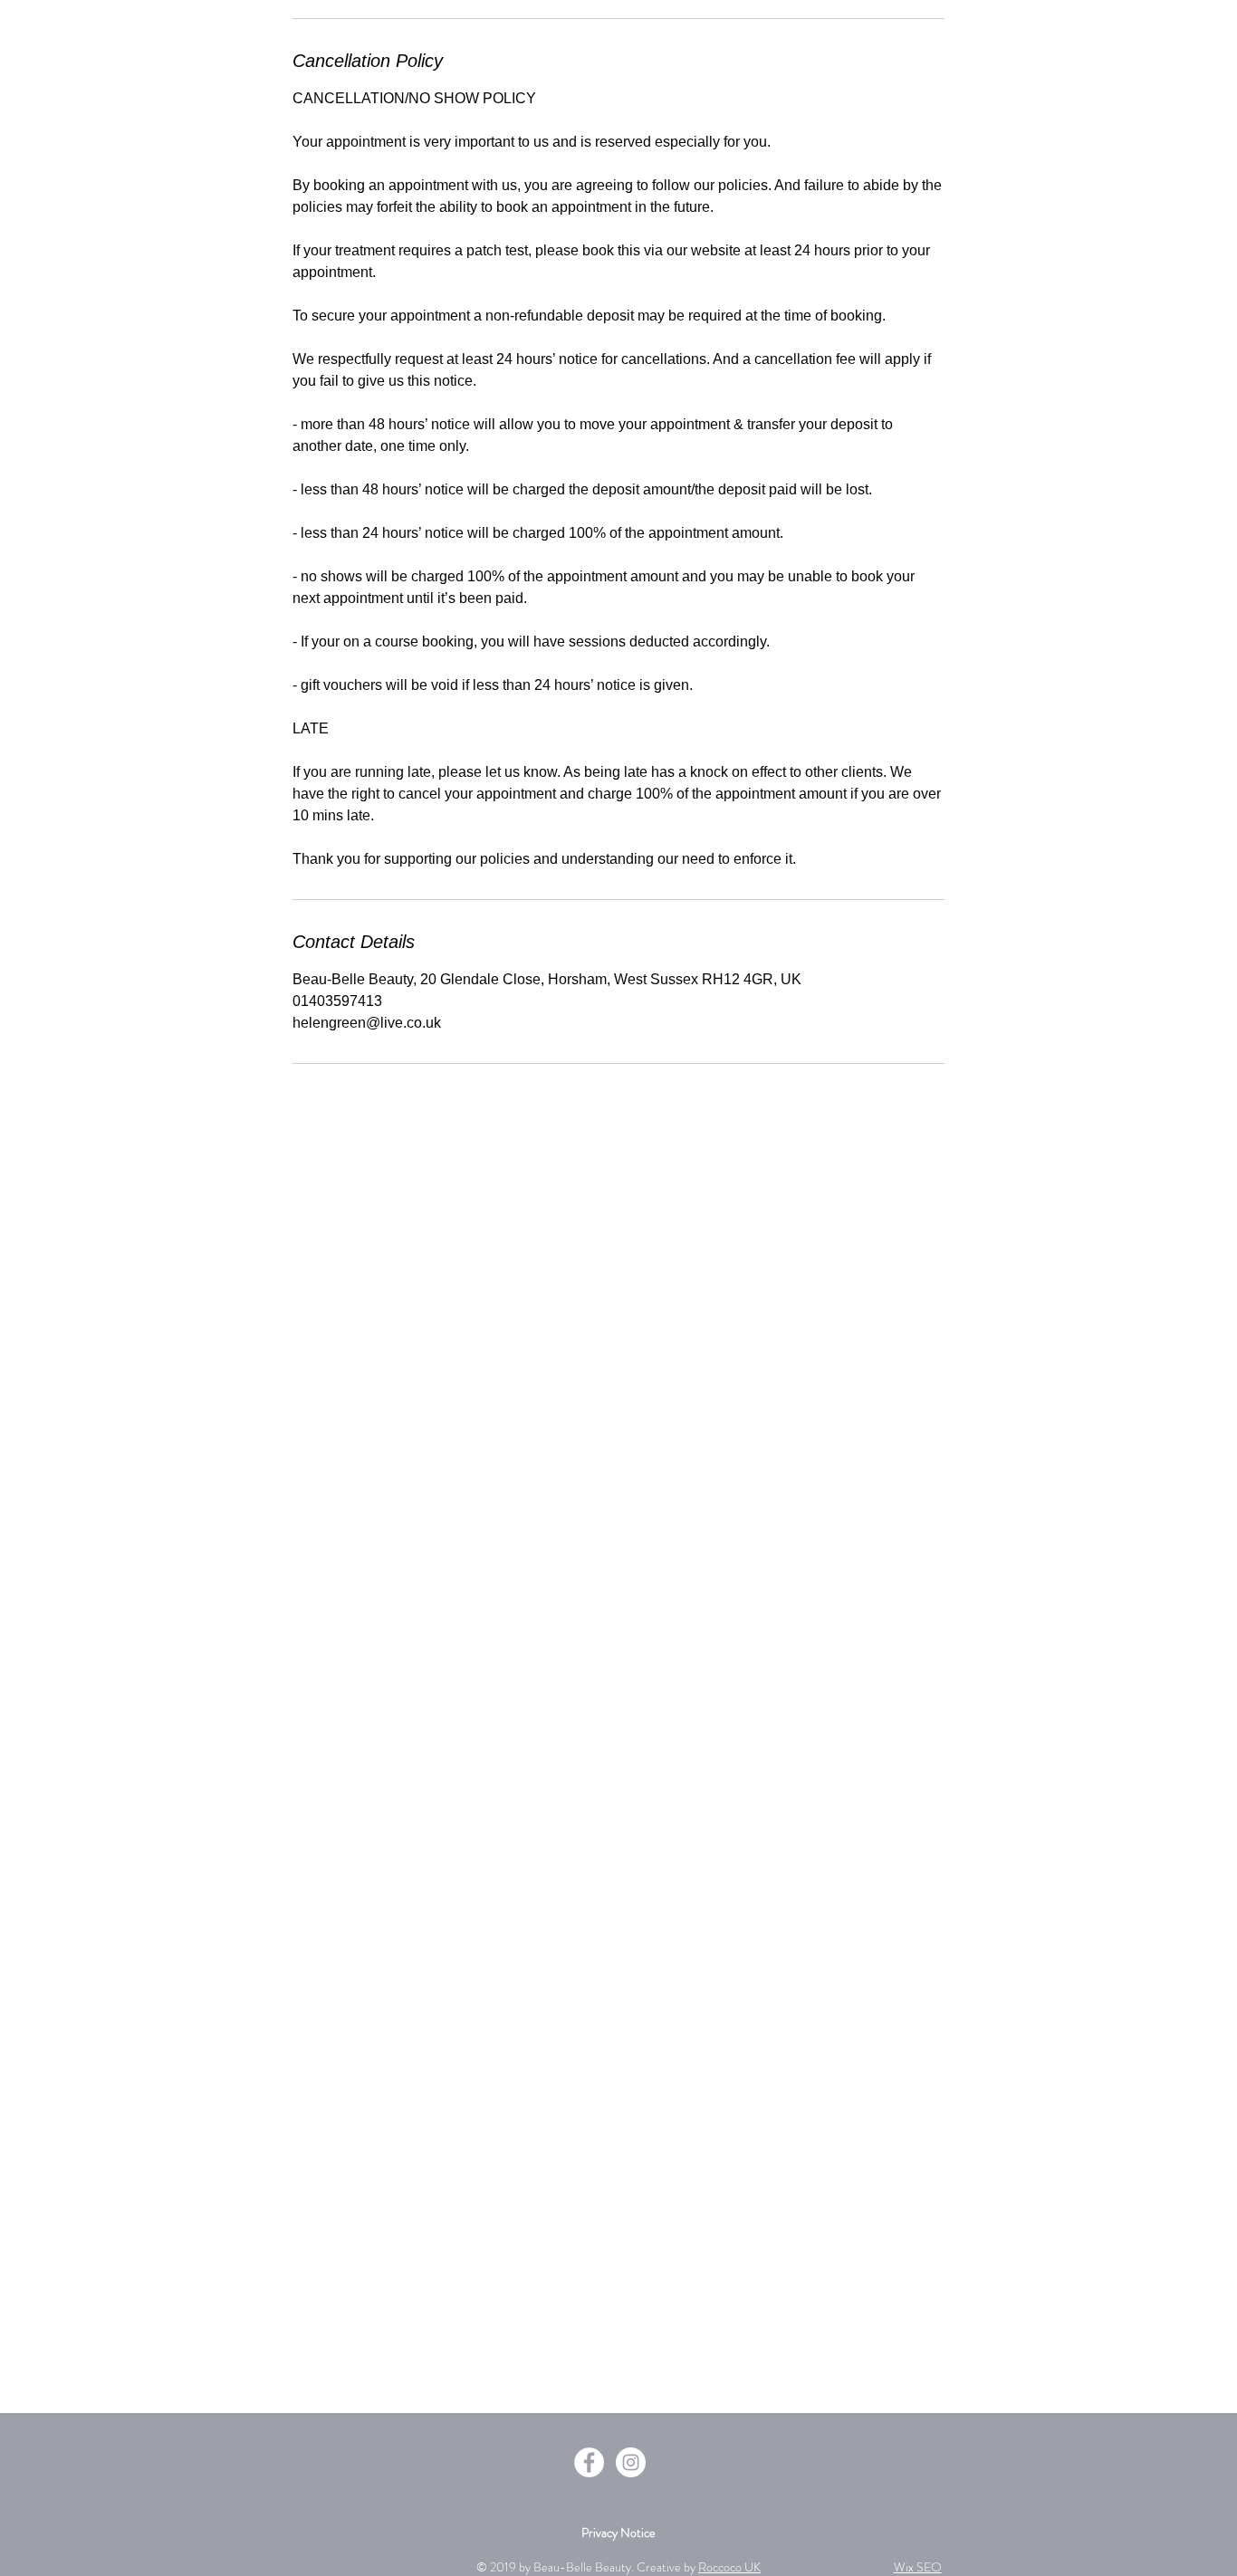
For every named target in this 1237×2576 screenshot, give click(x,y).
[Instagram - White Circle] (631, 2462)
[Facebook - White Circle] (589, 2462)
